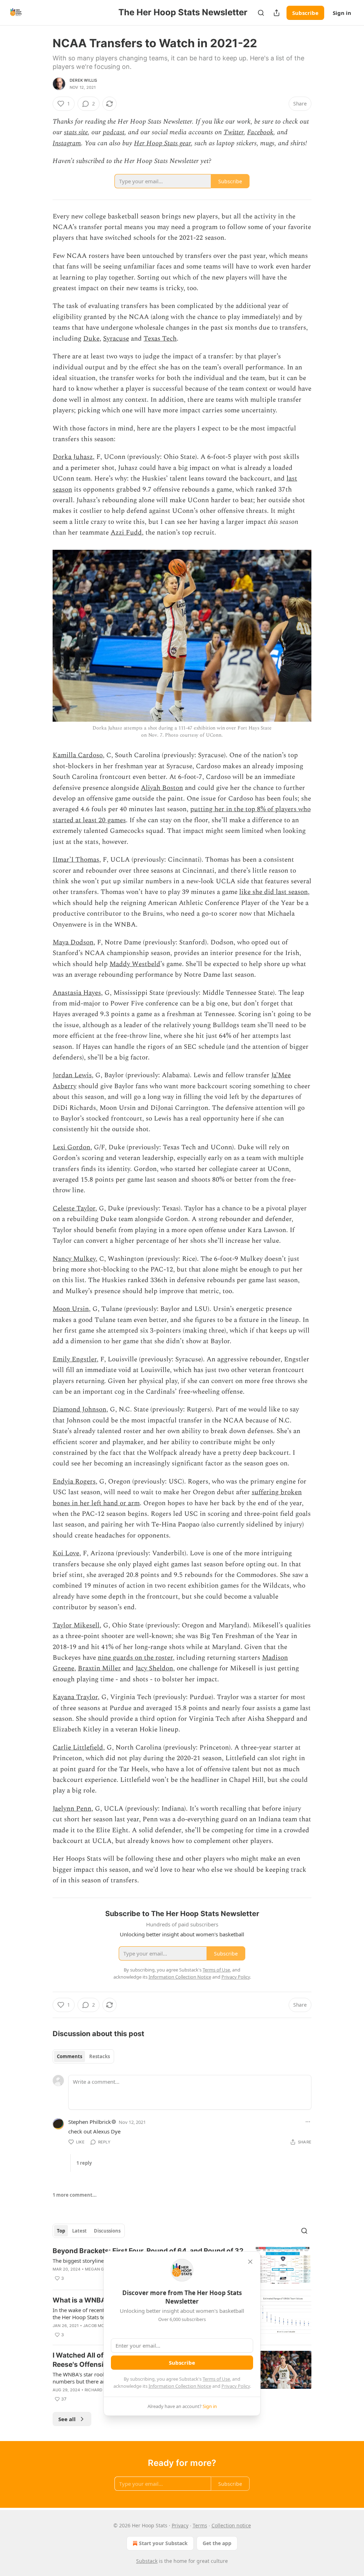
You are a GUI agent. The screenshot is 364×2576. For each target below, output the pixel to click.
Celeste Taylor (74, 1208)
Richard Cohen (101, 2390)
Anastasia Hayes (77, 993)
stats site (76, 132)
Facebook (260, 132)
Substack (147, 2561)
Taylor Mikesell (76, 1625)
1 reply (84, 2163)
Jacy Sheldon (154, 1668)
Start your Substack (163, 2543)
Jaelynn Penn (72, 1809)
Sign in (342, 13)
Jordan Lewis (72, 1075)
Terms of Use (216, 2379)
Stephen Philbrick (90, 2122)
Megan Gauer (100, 2269)
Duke (91, 339)
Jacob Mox (95, 2326)
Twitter (234, 132)
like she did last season (274, 892)
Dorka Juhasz (73, 457)
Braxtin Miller (99, 1668)
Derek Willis (83, 80)
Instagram (67, 143)
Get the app (217, 2543)
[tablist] (83, 2056)
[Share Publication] (277, 13)
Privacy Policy (236, 2386)
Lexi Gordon (71, 1147)
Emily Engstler (75, 1359)
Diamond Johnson (79, 1409)
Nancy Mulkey (74, 1259)
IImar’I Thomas (76, 860)
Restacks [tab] (100, 2056)
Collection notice (231, 2525)
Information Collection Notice (180, 2386)
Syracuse (116, 339)
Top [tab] (61, 2231)
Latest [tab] (79, 2231)
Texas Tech (160, 339)
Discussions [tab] (107, 2231)
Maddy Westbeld (135, 964)
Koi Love (66, 1553)
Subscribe (305, 13)
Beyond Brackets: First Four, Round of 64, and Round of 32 (148, 2251)
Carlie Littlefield (78, 1748)
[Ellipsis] (308, 2122)
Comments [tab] (69, 2056)
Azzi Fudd (126, 533)
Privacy (180, 2525)
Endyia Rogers (74, 1482)
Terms (200, 2525)
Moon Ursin (71, 1309)
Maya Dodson (73, 942)
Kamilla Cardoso (78, 755)
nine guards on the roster (135, 1658)
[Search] (261, 13)
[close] (250, 2262)
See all (67, 2419)
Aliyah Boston (162, 788)
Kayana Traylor (75, 1697)
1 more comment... (75, 2195)
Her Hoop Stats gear (162, 143)
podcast (114, 132)
